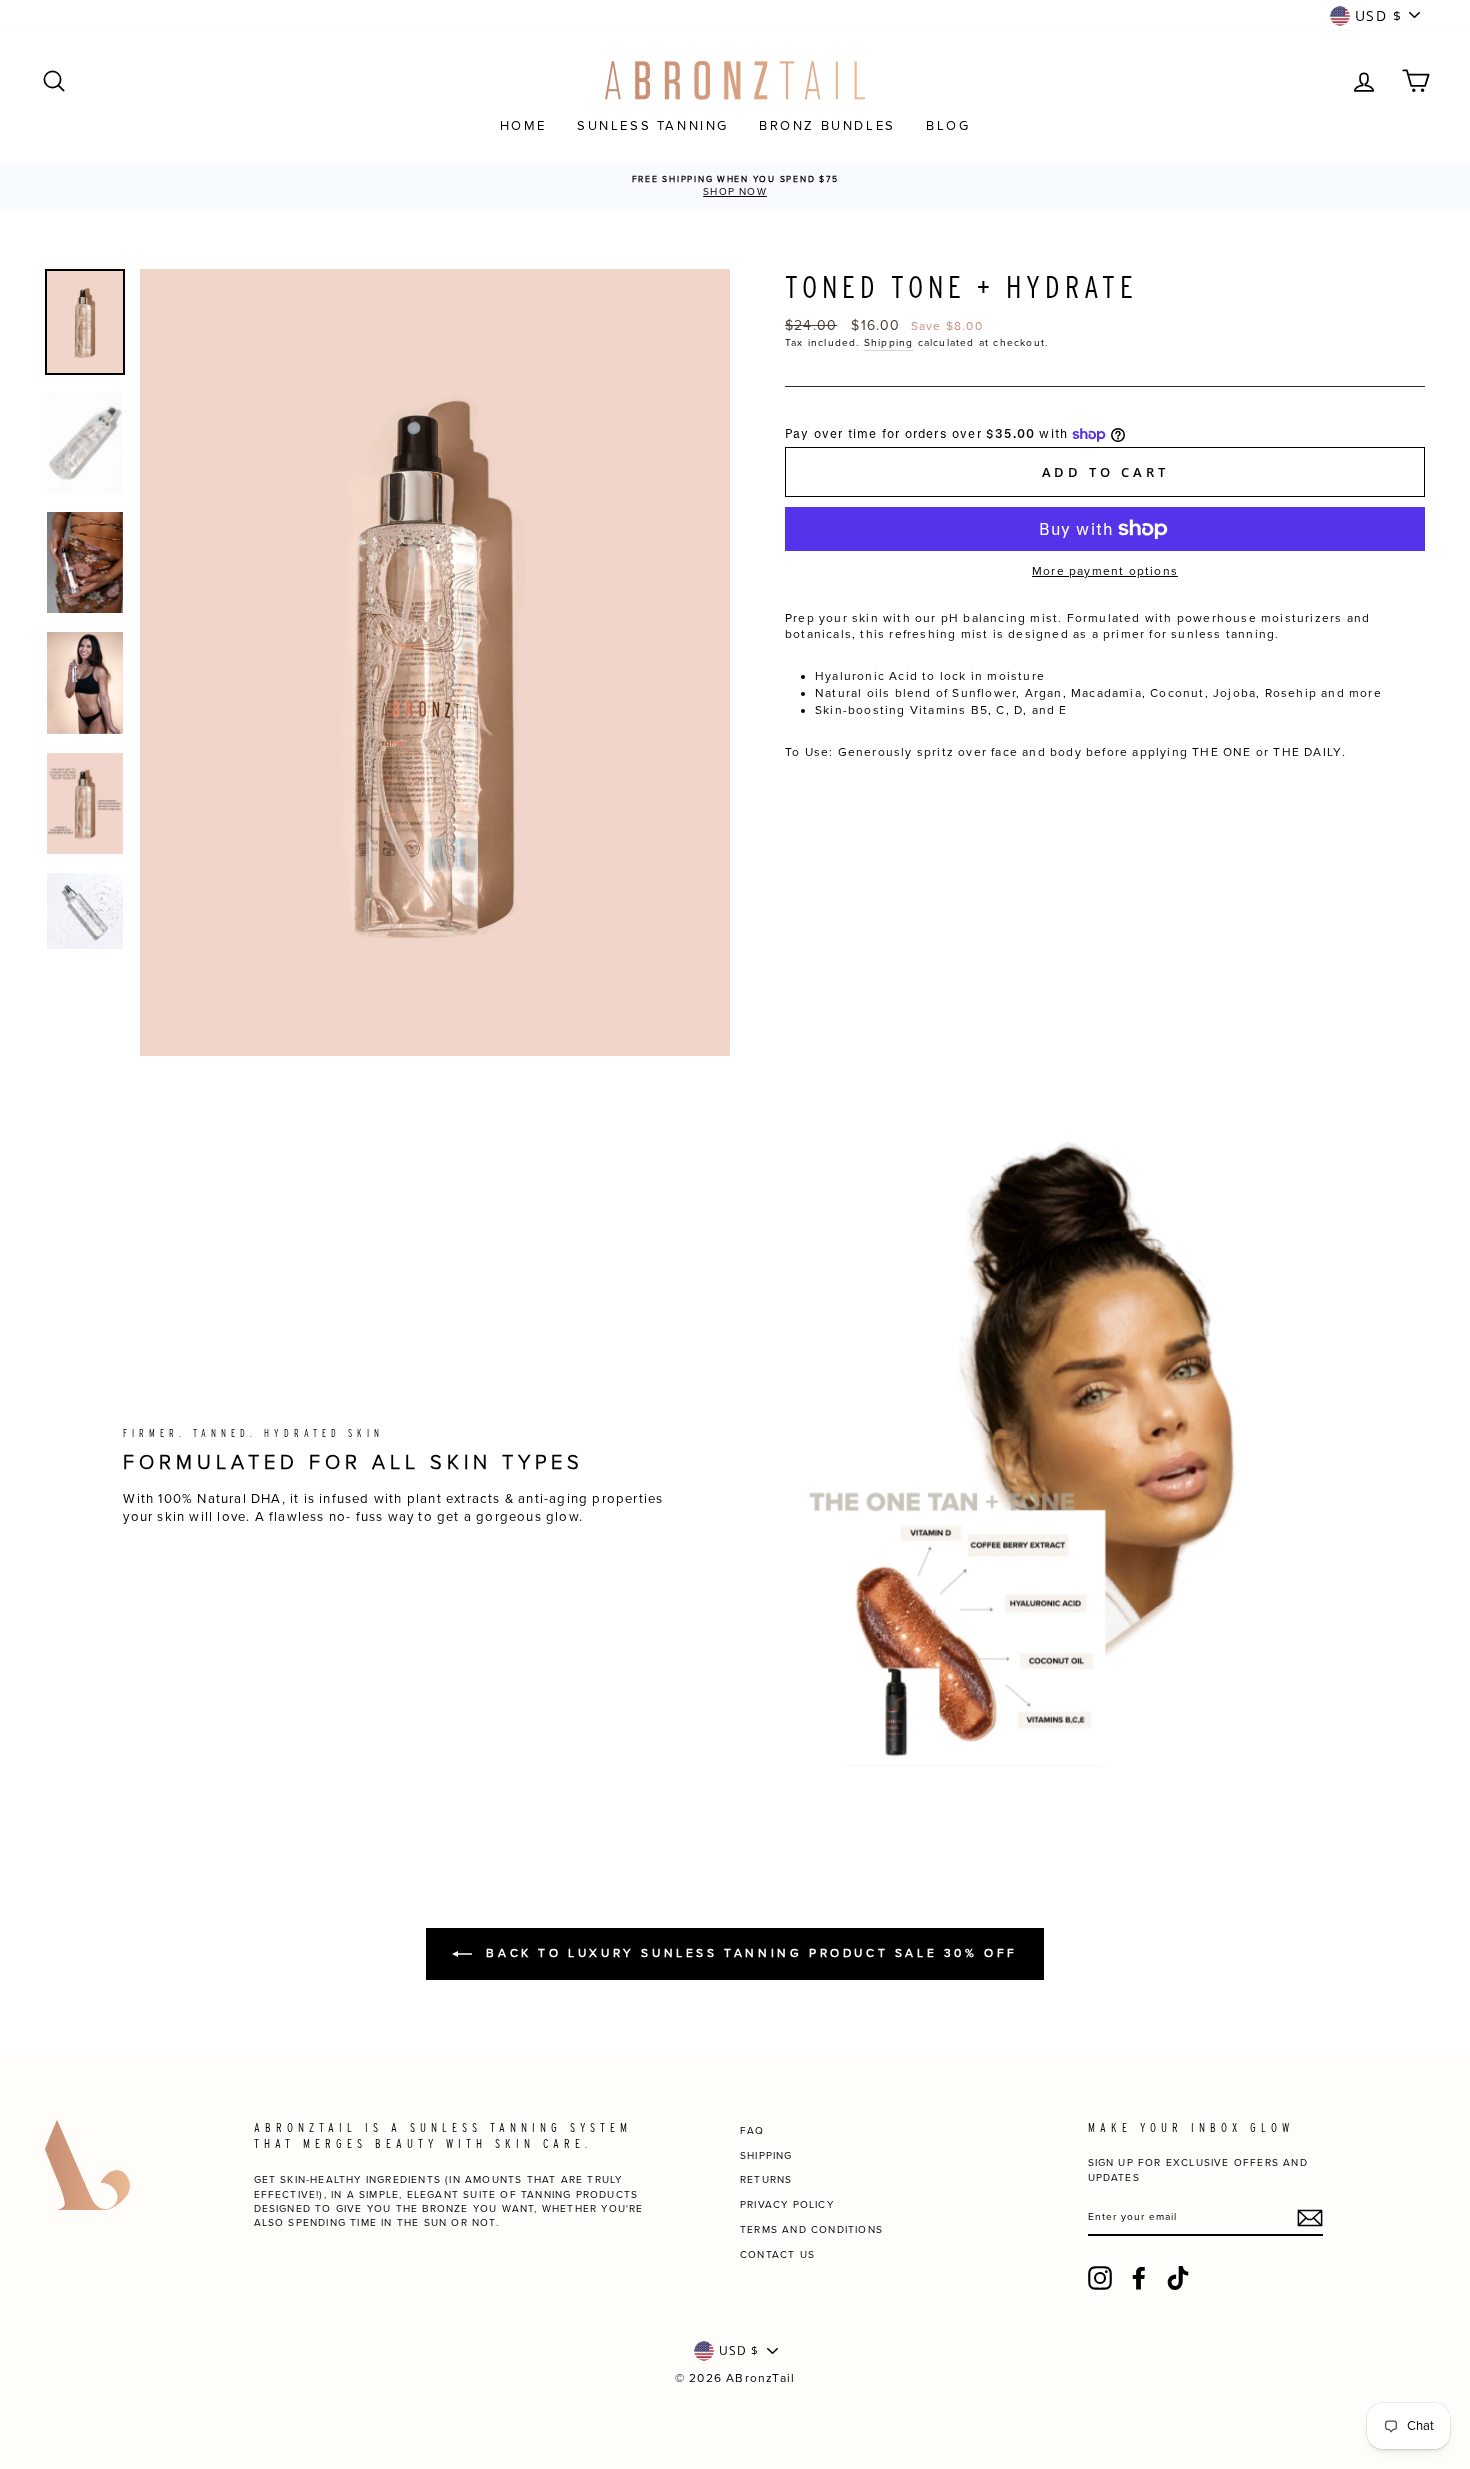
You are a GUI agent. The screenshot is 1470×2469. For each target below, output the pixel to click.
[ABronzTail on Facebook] (1139, 2278)
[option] (735, 186)
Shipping (889, 343)
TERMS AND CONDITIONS (811, 2230)
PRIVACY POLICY (787, 2205)
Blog (948, 126)
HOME (523, 126)
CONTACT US (777, 2255)
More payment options (1105, 571)
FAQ (752, 2131)
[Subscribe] (1310, 2218)
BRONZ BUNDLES (827, 126)
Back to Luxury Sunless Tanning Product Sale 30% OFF (749, 1953)
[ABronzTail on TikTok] (1178, 2278)
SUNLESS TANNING (653, 126)
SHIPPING (766, 2156)
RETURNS (766, 2180)
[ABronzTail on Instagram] (1100, 2278)
